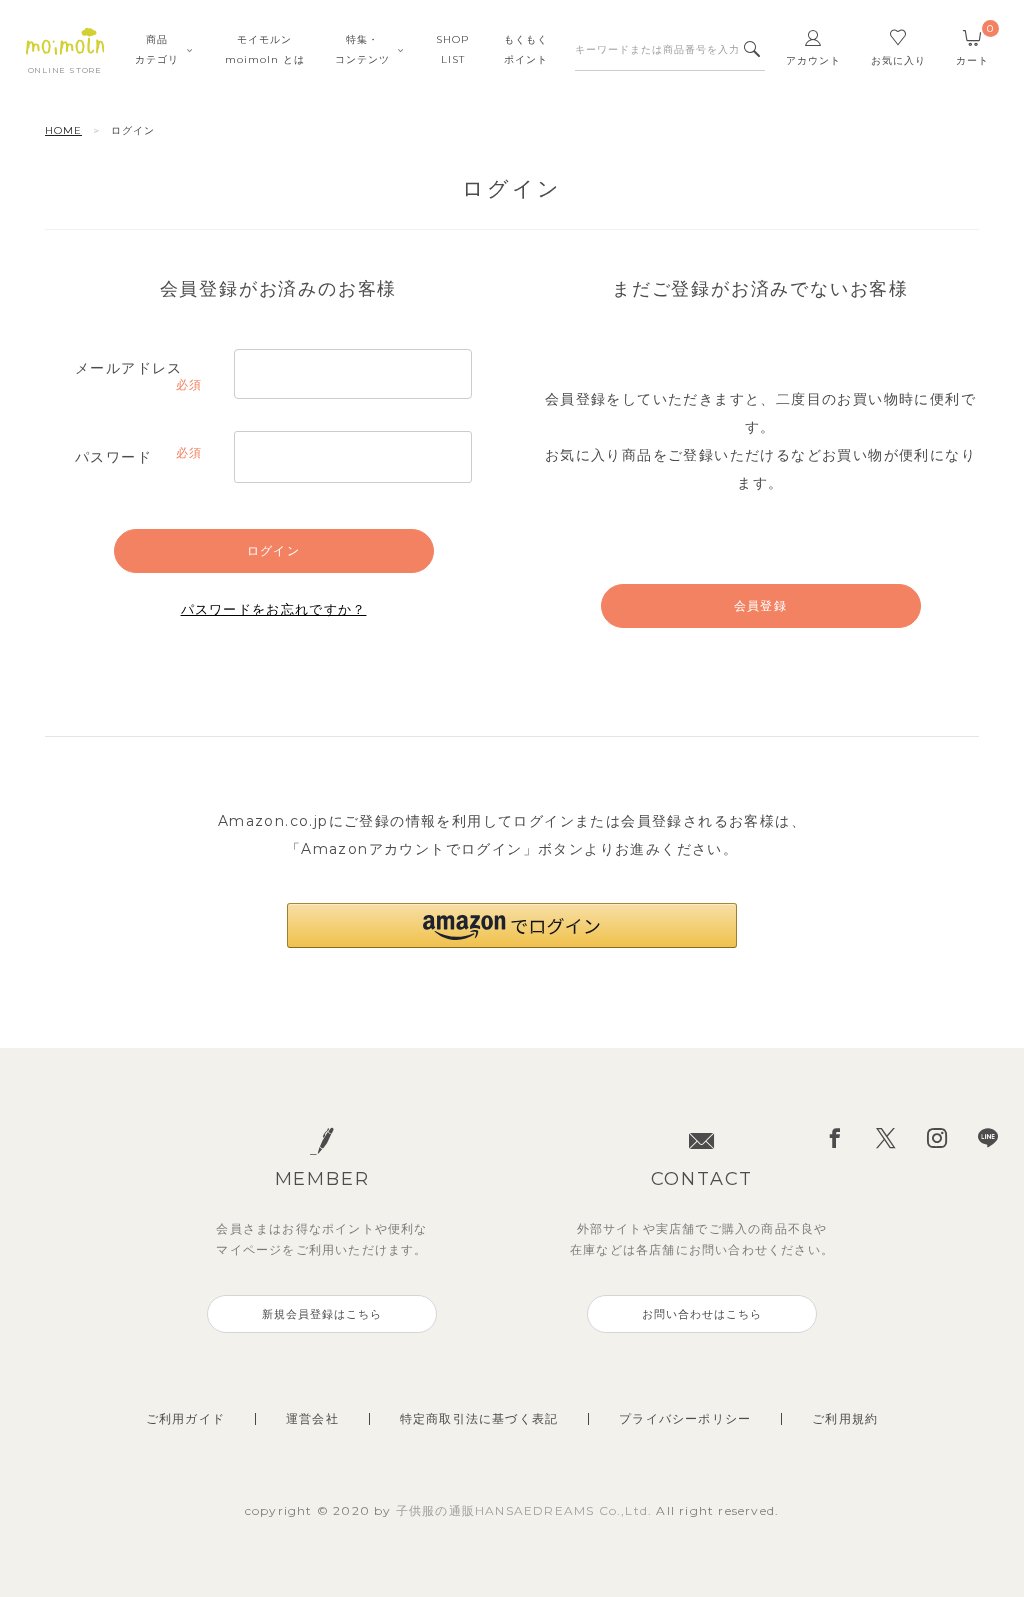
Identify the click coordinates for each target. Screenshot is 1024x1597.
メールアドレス (136, 369)
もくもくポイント (526, 49)
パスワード (136, 458)
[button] (512, 925)
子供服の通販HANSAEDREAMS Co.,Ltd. (526, 1510)
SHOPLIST (452, 49)
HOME (63, 130)
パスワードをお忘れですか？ (274, 609)
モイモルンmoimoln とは (265, 49)
